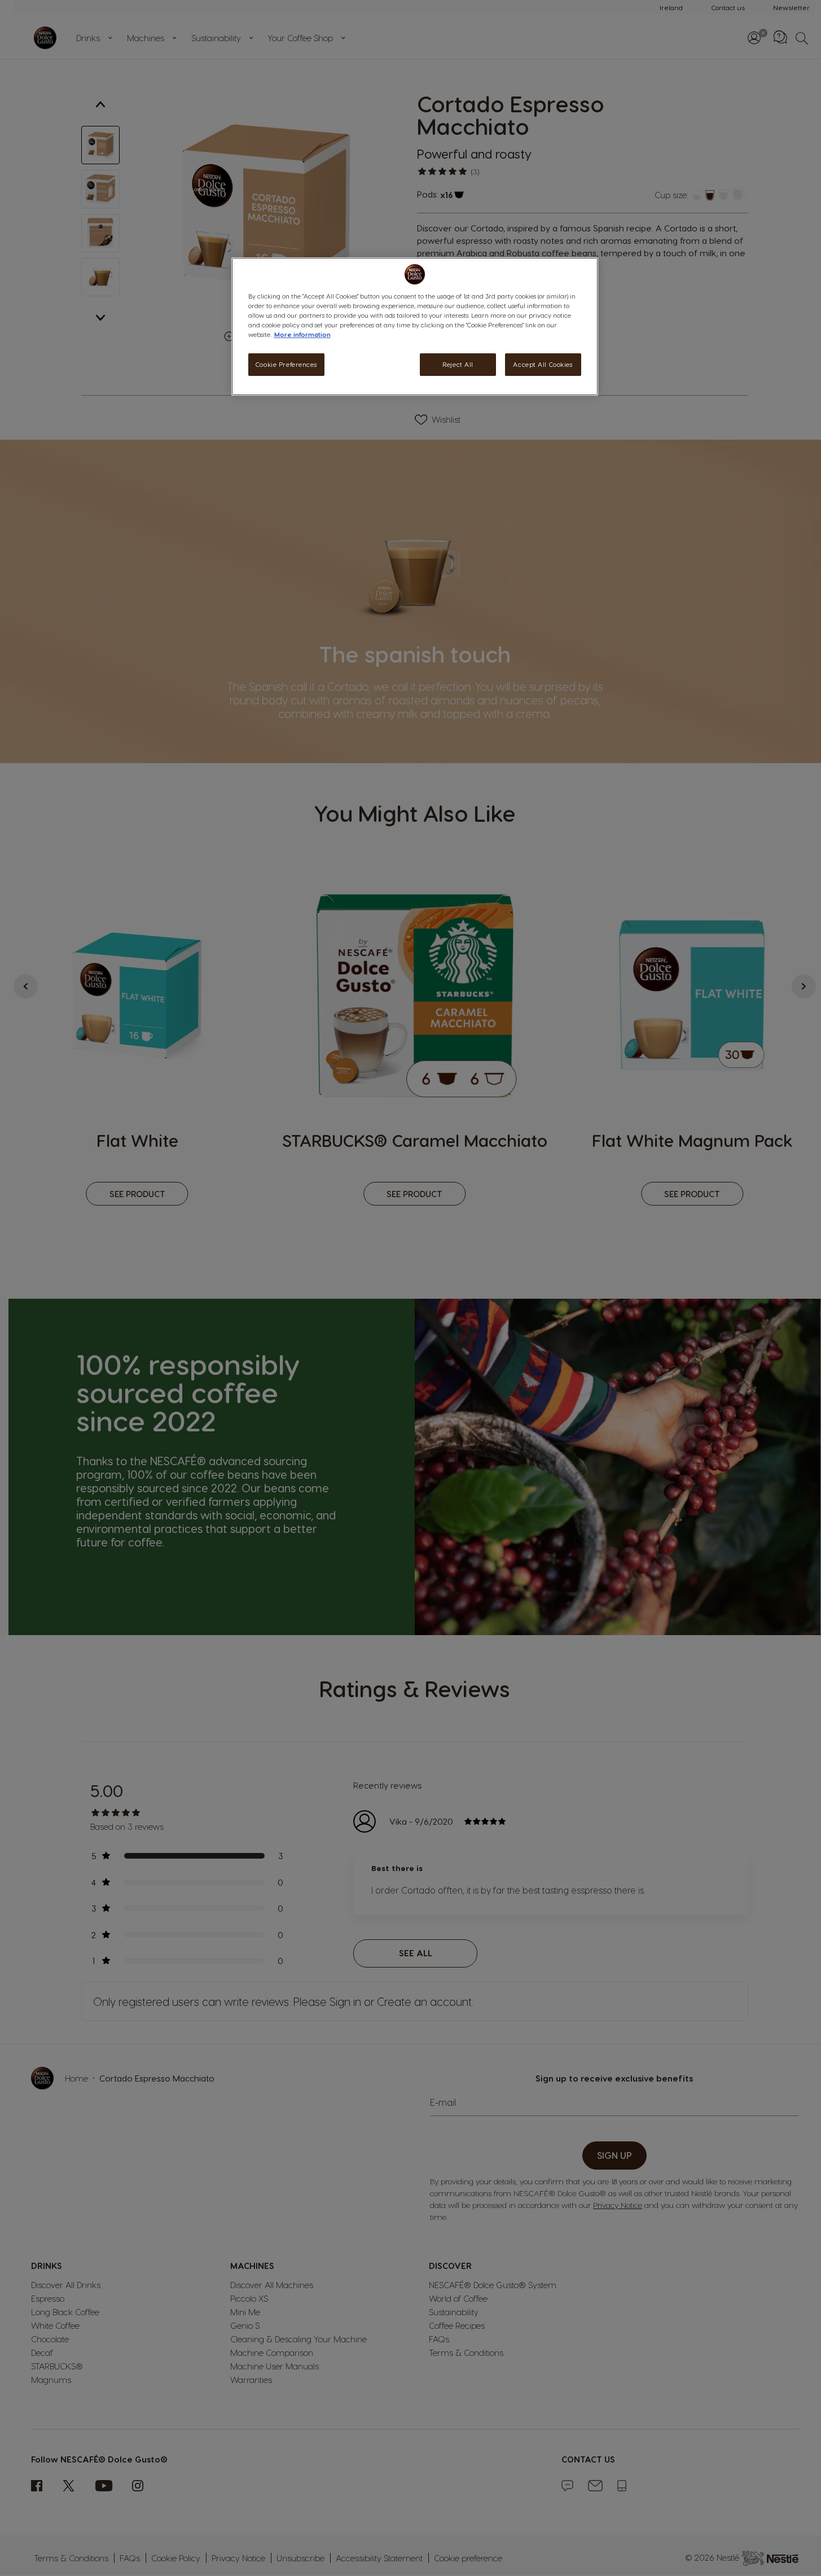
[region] (415, 326)
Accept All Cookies (543, 365)
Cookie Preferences (286, 365)
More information (302, 335)
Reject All (458, 365)
